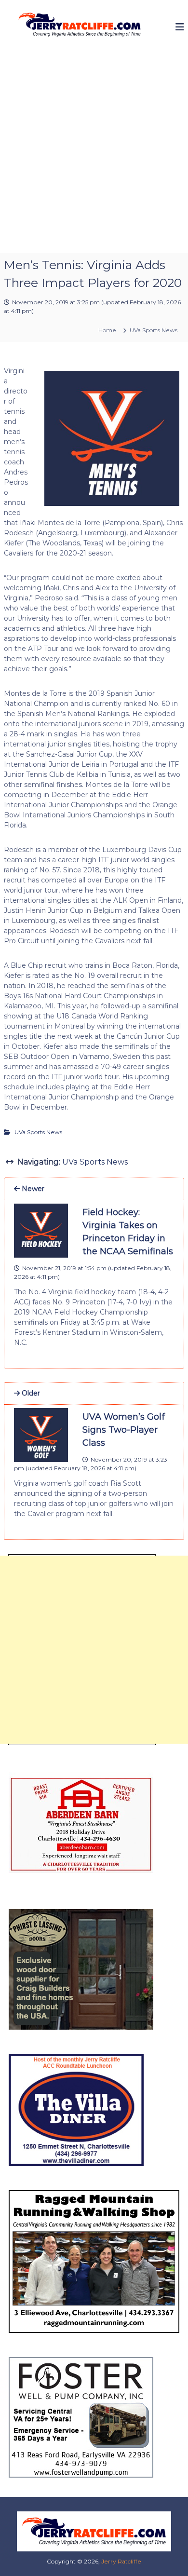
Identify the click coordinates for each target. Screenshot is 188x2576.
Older (30, 1393)
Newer (32, 1189)
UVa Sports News (154, 330)
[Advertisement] (94, 154)
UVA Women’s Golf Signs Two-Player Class (124, 1430)
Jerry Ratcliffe (121, 2561)
